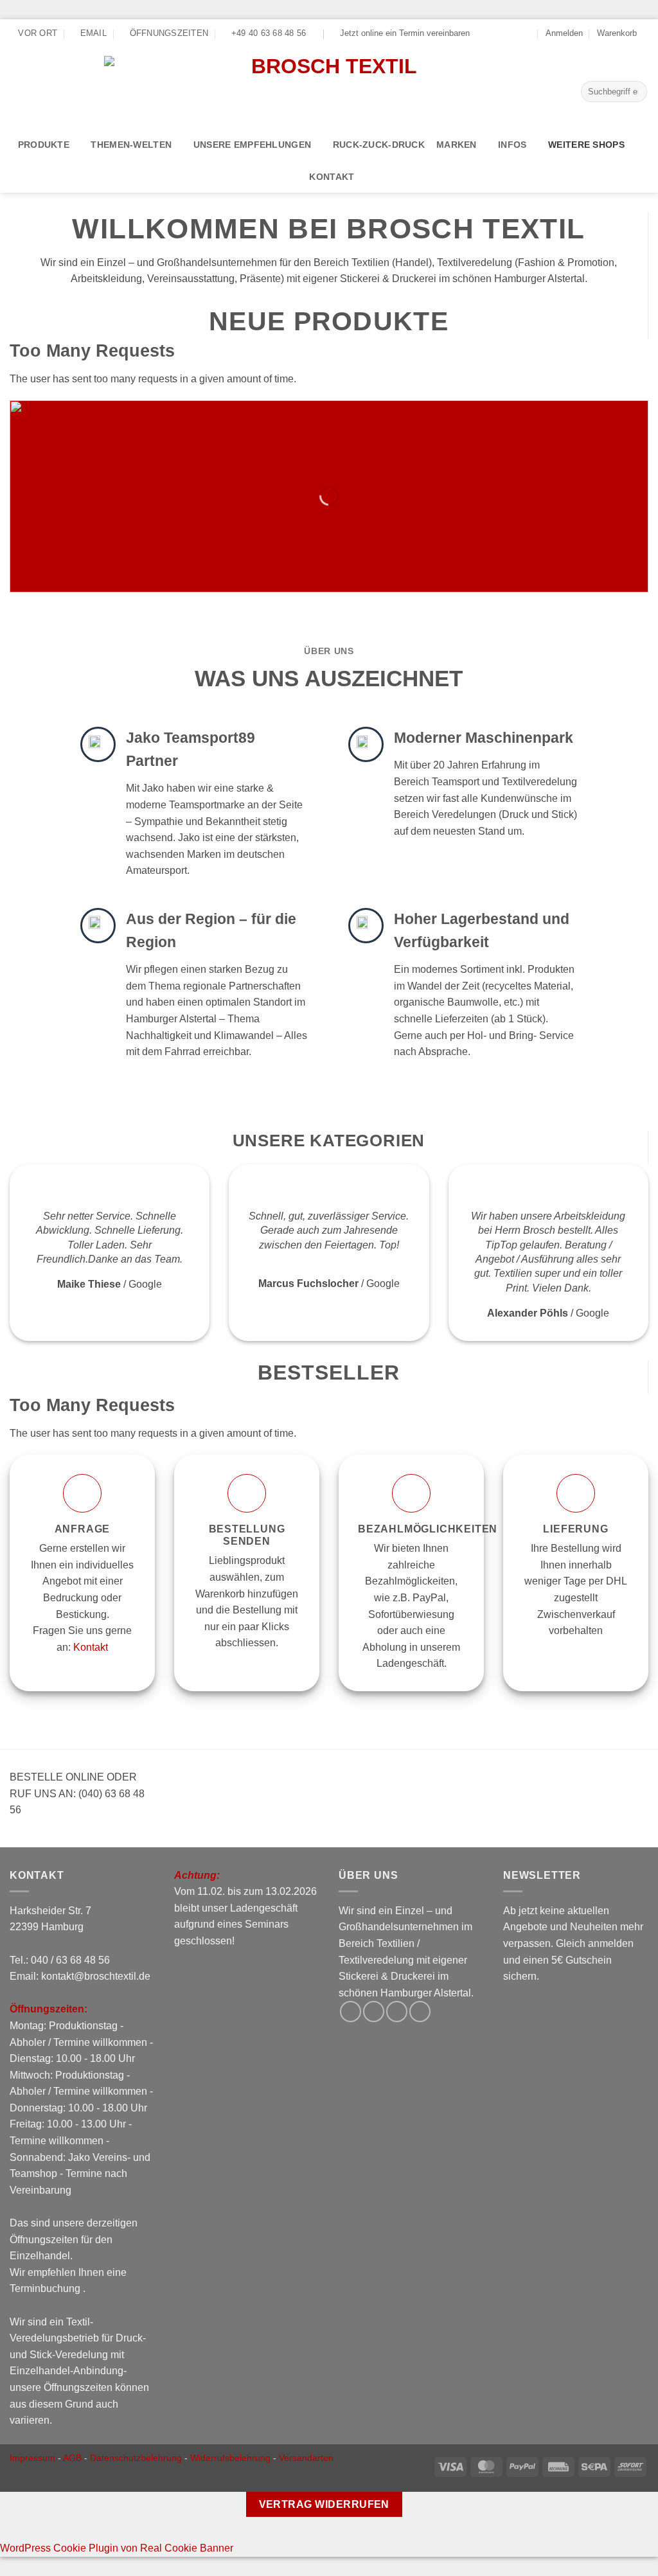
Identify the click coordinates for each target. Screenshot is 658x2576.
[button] (564, 33)
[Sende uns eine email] (514, 33)
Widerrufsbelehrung (230, 2458)
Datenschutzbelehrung (136, 2458)
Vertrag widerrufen (324, 2504)
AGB (72, 2458)
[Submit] (635, 92)
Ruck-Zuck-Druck (379, 145)
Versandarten (306, 2458)
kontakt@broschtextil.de (96, 1976)
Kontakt (332, 177)
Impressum (32, 2458)
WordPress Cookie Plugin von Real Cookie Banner (117, 2548)
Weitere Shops (586, 145)
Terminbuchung (46, 2288)
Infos (512, 145)
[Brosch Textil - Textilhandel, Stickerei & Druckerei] (329, 88)
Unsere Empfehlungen (252, 145)
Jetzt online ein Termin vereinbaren (405, 33)
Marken (457, 145)
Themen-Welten (131, 145)
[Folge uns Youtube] (527, 33)
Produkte (44, 145)
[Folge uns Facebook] (490, 33)
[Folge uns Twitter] (502, 33)
